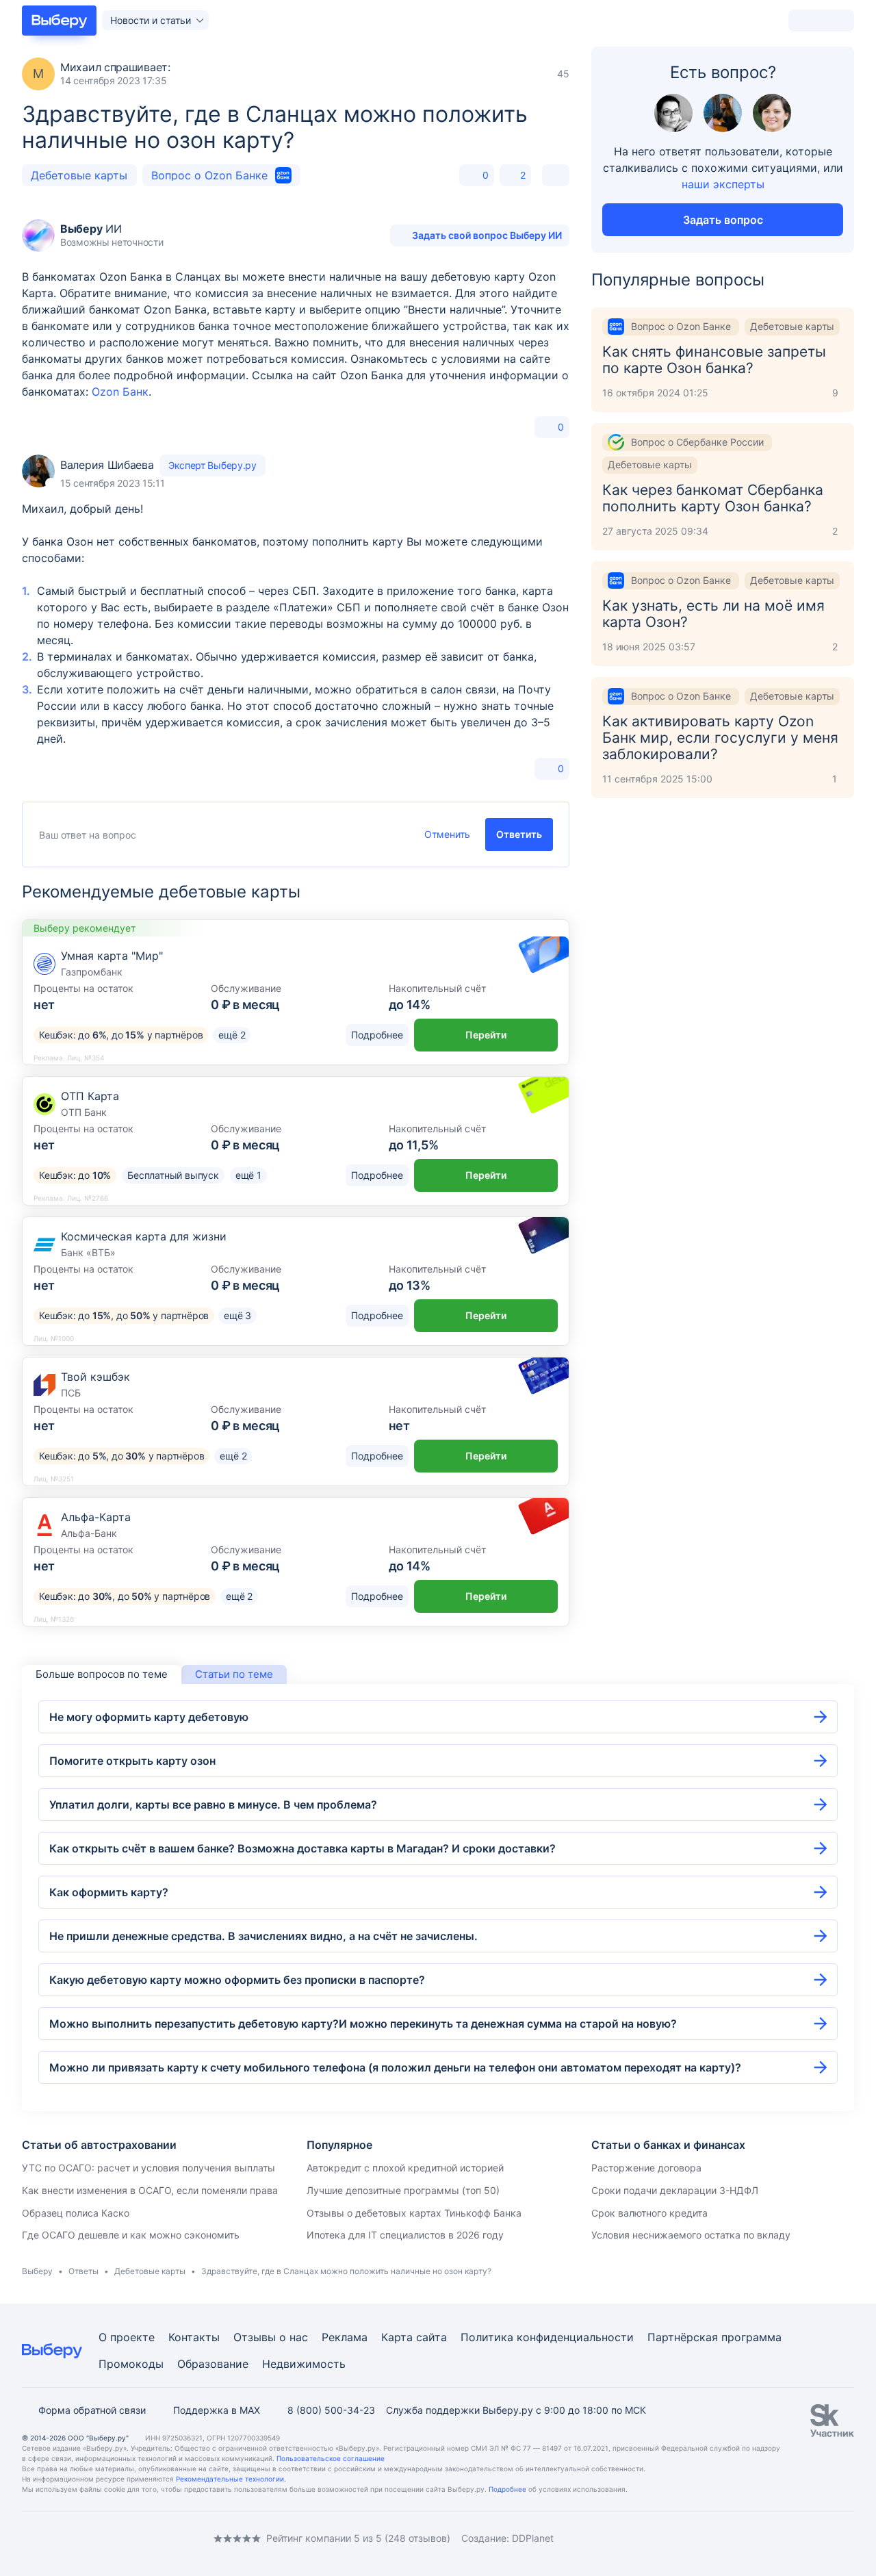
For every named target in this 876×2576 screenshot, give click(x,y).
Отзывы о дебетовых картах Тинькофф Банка (414, 2213)
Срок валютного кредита (649, 2213)
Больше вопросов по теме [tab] (102, 1674)
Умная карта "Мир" (112, 956)
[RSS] (137, 2539)
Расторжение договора (646, 2168)
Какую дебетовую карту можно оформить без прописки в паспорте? (237, 1980)
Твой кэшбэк (95, 1377)
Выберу (37, 2271)
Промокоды (131, 2364)
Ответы (83, 2271)
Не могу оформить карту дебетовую (149, 1717)
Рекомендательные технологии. (231, 2479)
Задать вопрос (723, 220)
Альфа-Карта (96, 1517)
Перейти (486, 1035)
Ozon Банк (120, 392)
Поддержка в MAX (217, 2410)
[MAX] (82, 2539)
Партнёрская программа (714, 2337)
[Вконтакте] (27, 2539)
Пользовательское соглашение (331, 2458)
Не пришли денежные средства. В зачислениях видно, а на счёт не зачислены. (263, 1936)
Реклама (345, 2337)
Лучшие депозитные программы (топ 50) (403, 2190)
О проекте (127, 2337)
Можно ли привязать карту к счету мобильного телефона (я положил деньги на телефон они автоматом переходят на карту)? (395, 2067)
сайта (431, 2337)
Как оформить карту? (109, 1892)
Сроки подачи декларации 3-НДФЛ (675, 2190)
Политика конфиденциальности (547, 2337)
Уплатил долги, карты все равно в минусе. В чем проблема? (213, 1805)
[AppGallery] (827, 2538)
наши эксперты (723, 184)
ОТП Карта (90, 1096)
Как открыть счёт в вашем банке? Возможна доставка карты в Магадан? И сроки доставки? (302, 1848)
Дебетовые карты (79, 175)
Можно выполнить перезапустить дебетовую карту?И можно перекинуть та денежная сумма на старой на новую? (363, 2024)
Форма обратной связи (92, 2410)
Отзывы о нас (271, 2337)
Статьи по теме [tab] (234, 1674)
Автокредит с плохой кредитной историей (405, 2168)
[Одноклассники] (55, 2539)
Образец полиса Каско (76, 2213)
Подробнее (507, 2489)
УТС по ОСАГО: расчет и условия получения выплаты (149, 2168)
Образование (213, 2364)
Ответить (519, 834)
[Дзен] (109, 2539)
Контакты (194, 2337)
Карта (397, 2337)
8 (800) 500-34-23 (331, 2410)
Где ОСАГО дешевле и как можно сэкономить (131, 2235)
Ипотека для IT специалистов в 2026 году (405, 2235)
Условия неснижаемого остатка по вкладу (691, 2235)
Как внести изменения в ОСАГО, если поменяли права (150, 2190)
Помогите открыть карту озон (132, 1761)
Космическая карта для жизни (144, 1236)
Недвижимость (304, 2364)
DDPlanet (533, 2538)
